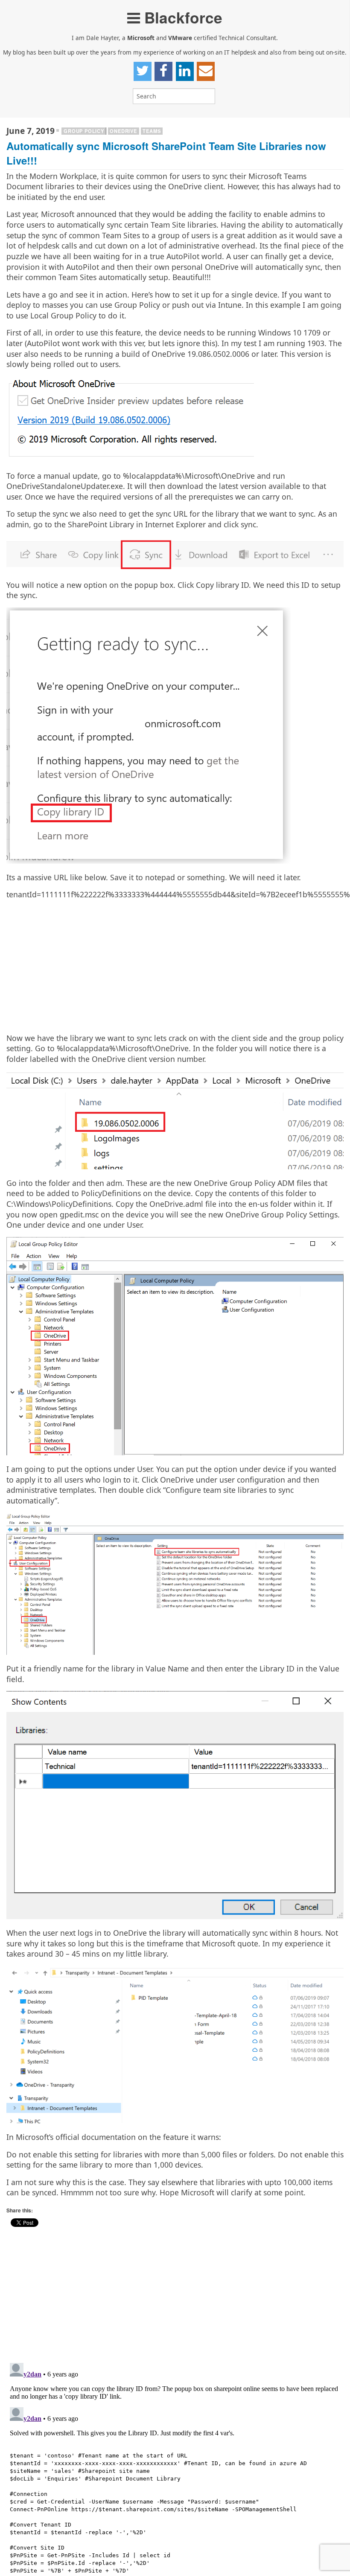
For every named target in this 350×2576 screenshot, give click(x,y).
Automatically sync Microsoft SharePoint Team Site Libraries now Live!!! (166, 153)
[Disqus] (175, 2466)
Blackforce (181, 17)
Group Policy (84, 131)
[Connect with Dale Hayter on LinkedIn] (185, 71)
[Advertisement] (175, 966)
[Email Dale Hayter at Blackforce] (206, 71)
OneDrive (123, 131)
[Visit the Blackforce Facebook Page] (163, 71)
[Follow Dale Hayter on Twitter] (143, 71)
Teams (152, 131)
